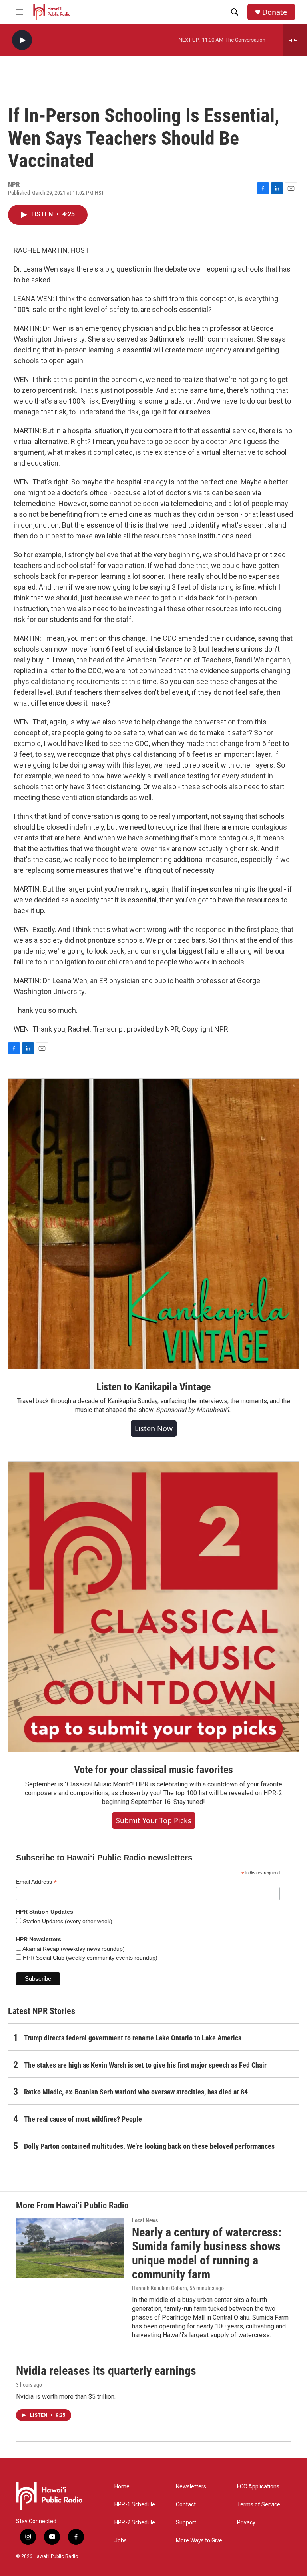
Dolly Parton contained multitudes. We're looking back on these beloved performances (149, 2146)
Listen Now (154, 1428)
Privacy (246, 2523)
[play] (22, 40)
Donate (275, 12)
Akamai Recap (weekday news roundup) (73, 1949)
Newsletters (191, 2487)
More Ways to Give (199, 2541)
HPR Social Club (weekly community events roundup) (89, 1958)
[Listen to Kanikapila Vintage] (153, 1224)
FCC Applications (258, 2487)
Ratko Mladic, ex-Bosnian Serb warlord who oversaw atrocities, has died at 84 (136, 2092)
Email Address (36, 1882)
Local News (145, 2220)
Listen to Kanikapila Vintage (153, 1387)
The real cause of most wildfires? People (83, 2119)
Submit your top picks (154, 1820)
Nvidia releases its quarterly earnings (106, 2371)
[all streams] (295, 40)
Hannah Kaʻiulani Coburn (159, 2288)
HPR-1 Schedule (135, 2505)
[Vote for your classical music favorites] (153, 1607)
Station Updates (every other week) (67, 1921)
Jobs (121, 2541)
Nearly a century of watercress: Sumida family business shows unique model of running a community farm (207, 2253)
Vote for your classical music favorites (153, 1770)
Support (186, 2523)
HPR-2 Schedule (135, 2523)
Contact (186, 2505)
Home (122, 2487)
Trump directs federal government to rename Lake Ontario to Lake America (133, 2038)
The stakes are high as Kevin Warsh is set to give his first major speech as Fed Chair (145, 2065)
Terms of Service (259, 2505)
